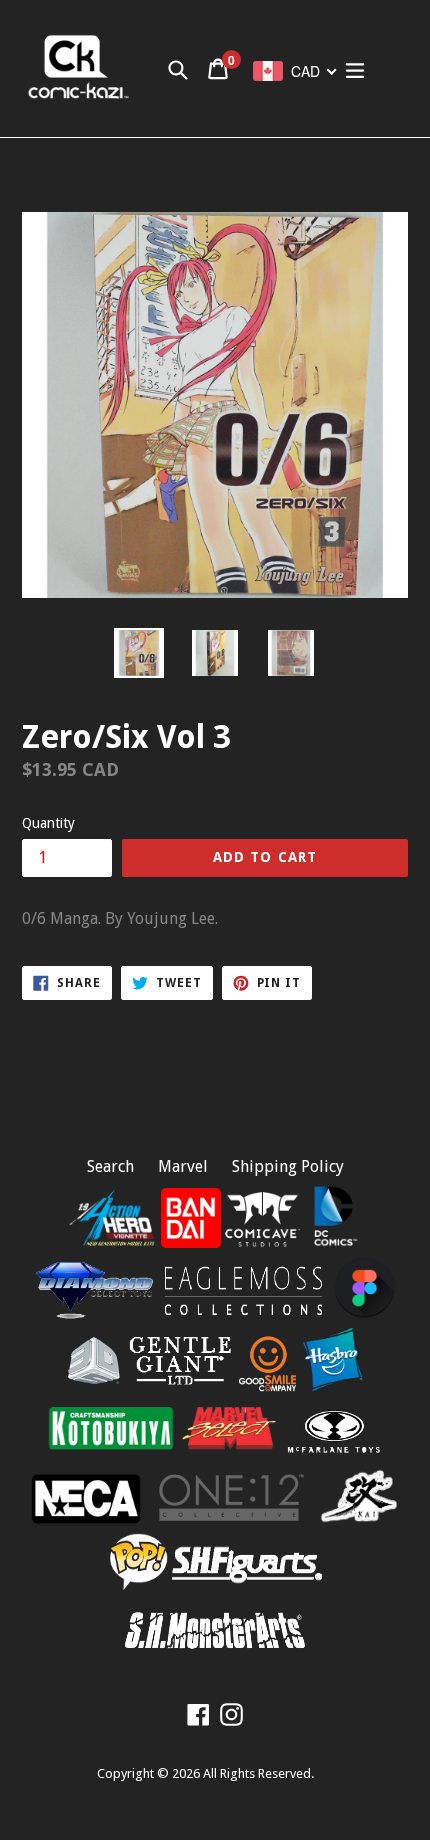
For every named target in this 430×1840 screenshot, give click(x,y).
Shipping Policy (288, 1166)
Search (110, 1166)
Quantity (48, 823)
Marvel (183, 1166)
